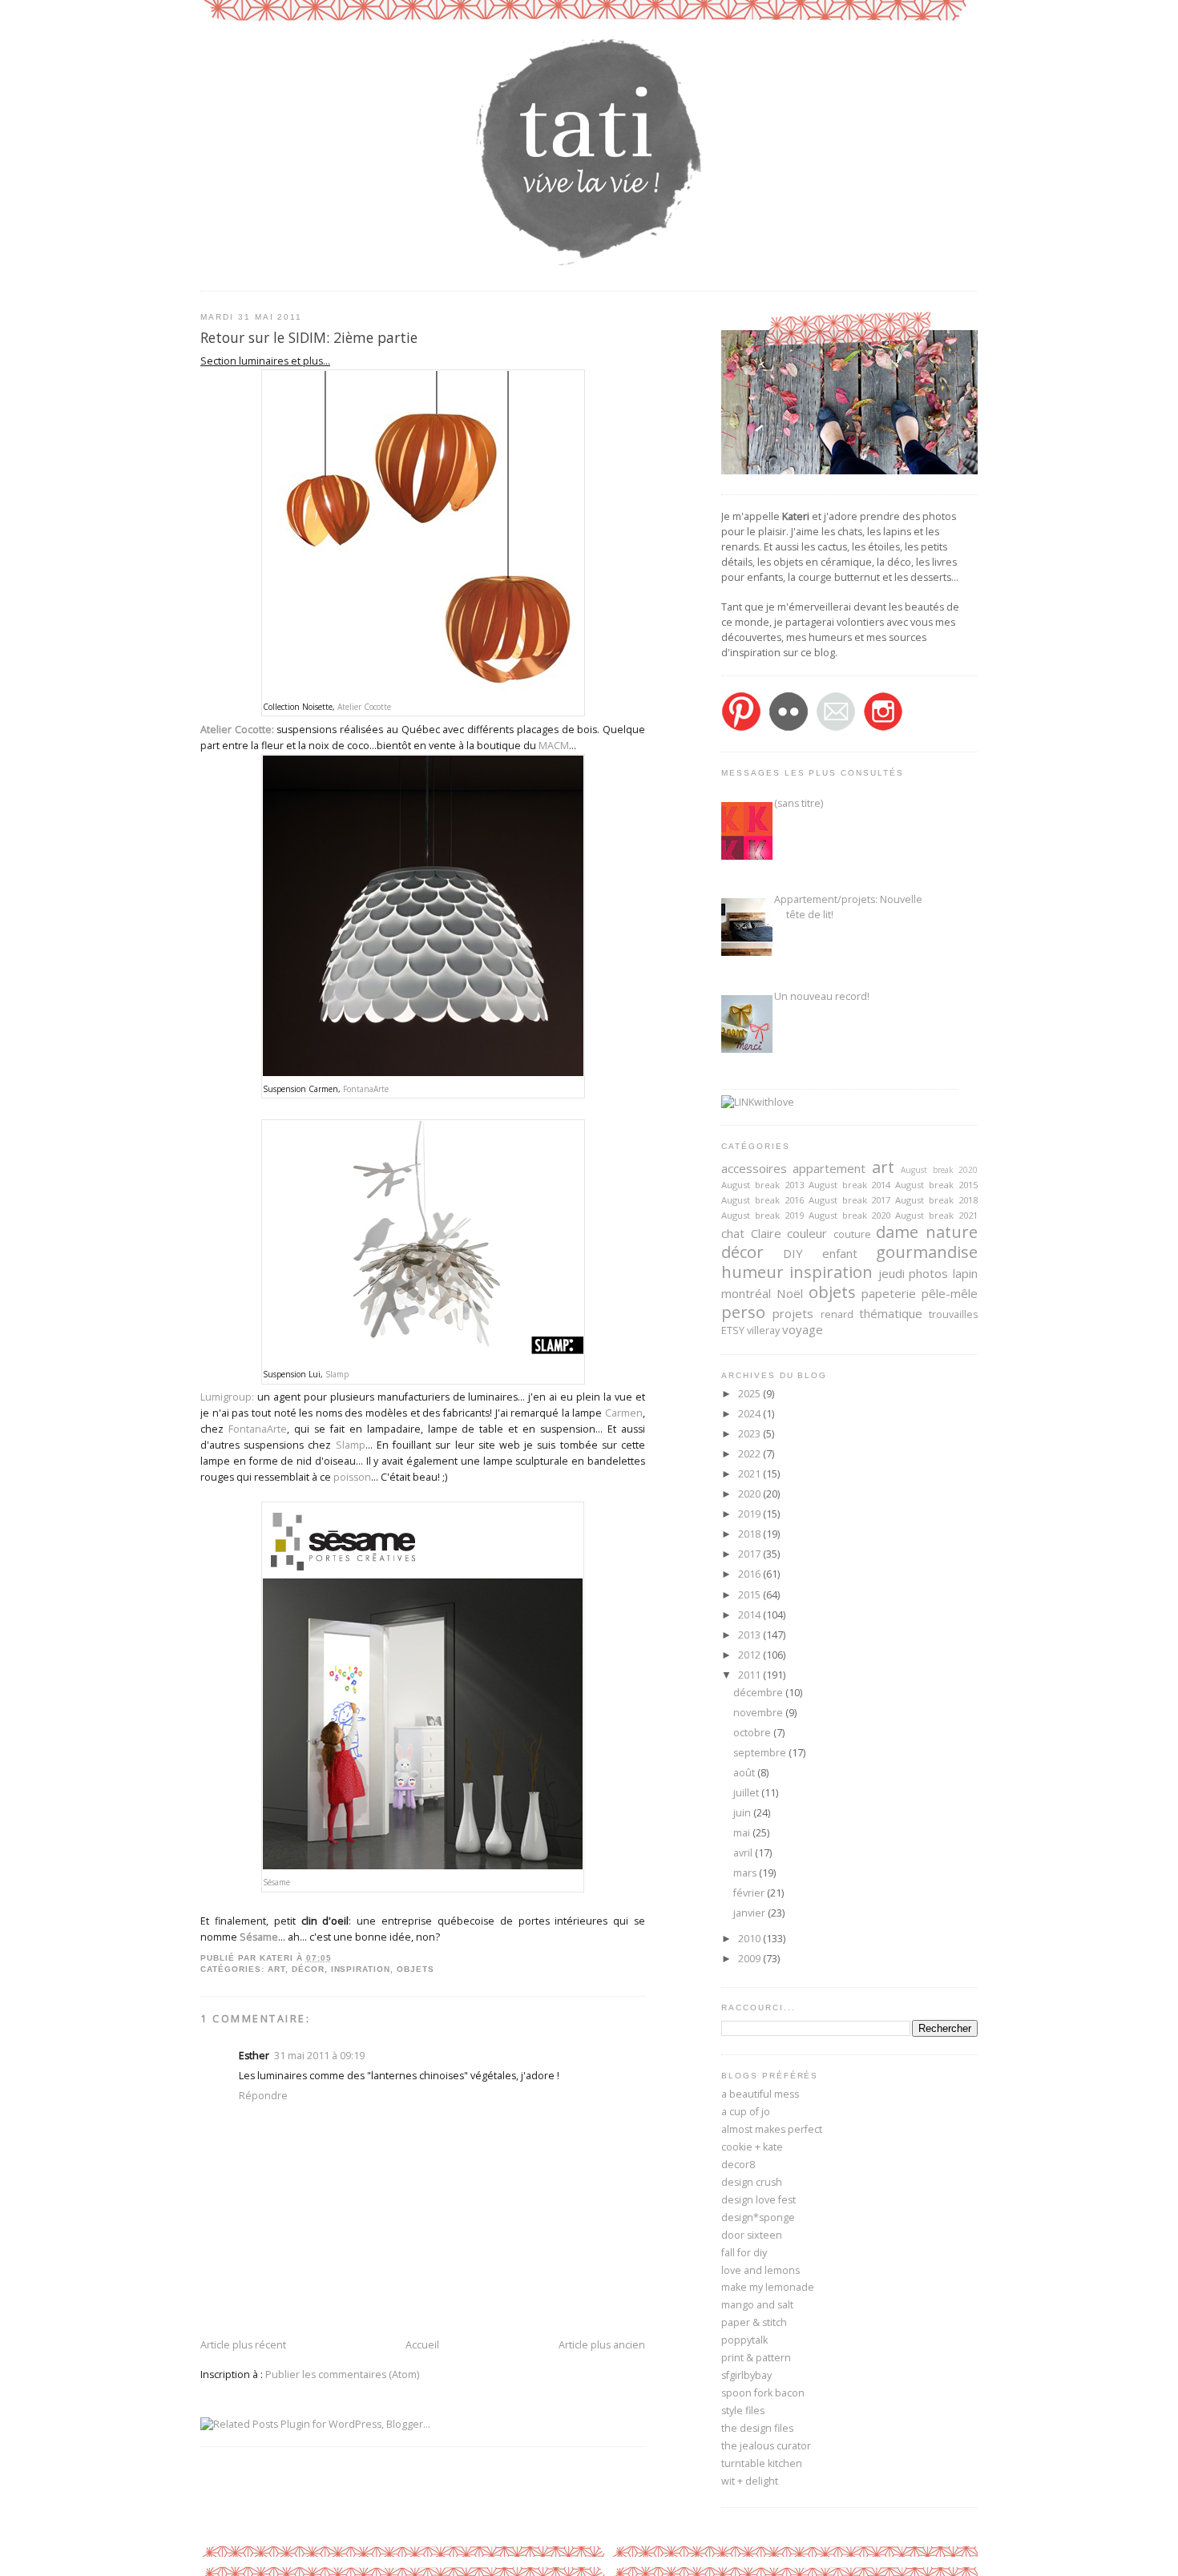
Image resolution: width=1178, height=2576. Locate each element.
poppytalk (744, 2340)
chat (733, 1233)
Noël (790, 1293)
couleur (807, 1233)
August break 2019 (762, 1215)
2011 (750, 1675)
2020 (750, 1494)
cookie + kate (752, 2147)
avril (744, 1853)
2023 (750, 1434)
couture (852, 1234)
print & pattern (756, 2358)
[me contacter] (836, 728)
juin (743, 1813)
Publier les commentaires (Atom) (342, 2374)
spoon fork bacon (763, 2393)
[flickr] (789, 728)
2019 (750, 1514)
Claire (766, 1233)
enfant (840, 1253)
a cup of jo (746, 2112)
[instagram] (883, 728)
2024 (750, 1414)
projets (793, 1313)
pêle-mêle (950, 1293)
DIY (793, 1253)
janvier (750, 1913)
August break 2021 (936, 1215)
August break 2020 (939, 1170)
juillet (747, 1793)
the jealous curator (766, 2446)
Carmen (624, 1413)
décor (308, 1969)
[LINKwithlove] (758, 1102)
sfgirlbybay (746, 2375)
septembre (761, 1753)
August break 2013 (762, 1185)
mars (746, 1873)
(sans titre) (799, 803)
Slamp (337, 1374)
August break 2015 (936, 1185)
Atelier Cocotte (364, 707)
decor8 (738, 2165)
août (745, 1773)
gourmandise (927, 1252)
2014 (750, 1615)
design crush (752, 2182)
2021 (750, 1474)
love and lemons (760, 2270)
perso (743, 1312)
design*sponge (758, 2217)
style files (743, 2411)
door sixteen (752, 2235)
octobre (753, 1733)
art (276, 1969)
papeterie (889, 1293)
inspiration (361, 1969)
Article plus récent (243, 2345)
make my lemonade (768, 2287)
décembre (759, 1693)
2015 (750, 1595)
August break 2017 (850, 1200)
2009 (750, 1959)
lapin (965, 1273)
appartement (829, 1168)
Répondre (263, 2096)
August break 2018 (936, 1200)
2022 (750, 1454)
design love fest (758, 2200)
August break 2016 (762, 1200)
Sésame (276, 1882)
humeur (752, 1272)
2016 (750, 1574)
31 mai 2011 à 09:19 (319, 2056)
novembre (759, 1713)
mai (743, 1833)
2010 (750, 1939)
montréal (746, 1293)
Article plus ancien (602, 2345)
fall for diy (744, 2253)
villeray (763, 1330)
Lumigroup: (227, 1397)
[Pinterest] (741, 728)
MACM (554, 746)
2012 (750, 1655)
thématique (891, 1313)
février (750, 1893)
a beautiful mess (760, 2094)
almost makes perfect (772, 2129)
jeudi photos (914, 1273)
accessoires (754, 1168)
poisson (352, 1477)
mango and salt (757, 2305)
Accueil (422, 2345)
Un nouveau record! (822, 996)
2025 (750, 1394)
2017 (750, 1554)
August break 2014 (850, 1185)
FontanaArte (366, 1089)
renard (837, 1314)
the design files (757, 2428)
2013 (750, 1635)
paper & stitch (754, 2322)
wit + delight (750, 2481)
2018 (750, 1534)
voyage (803, 1329)
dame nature (927, 1232)
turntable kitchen (762, 2463)
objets (416, 1969)
